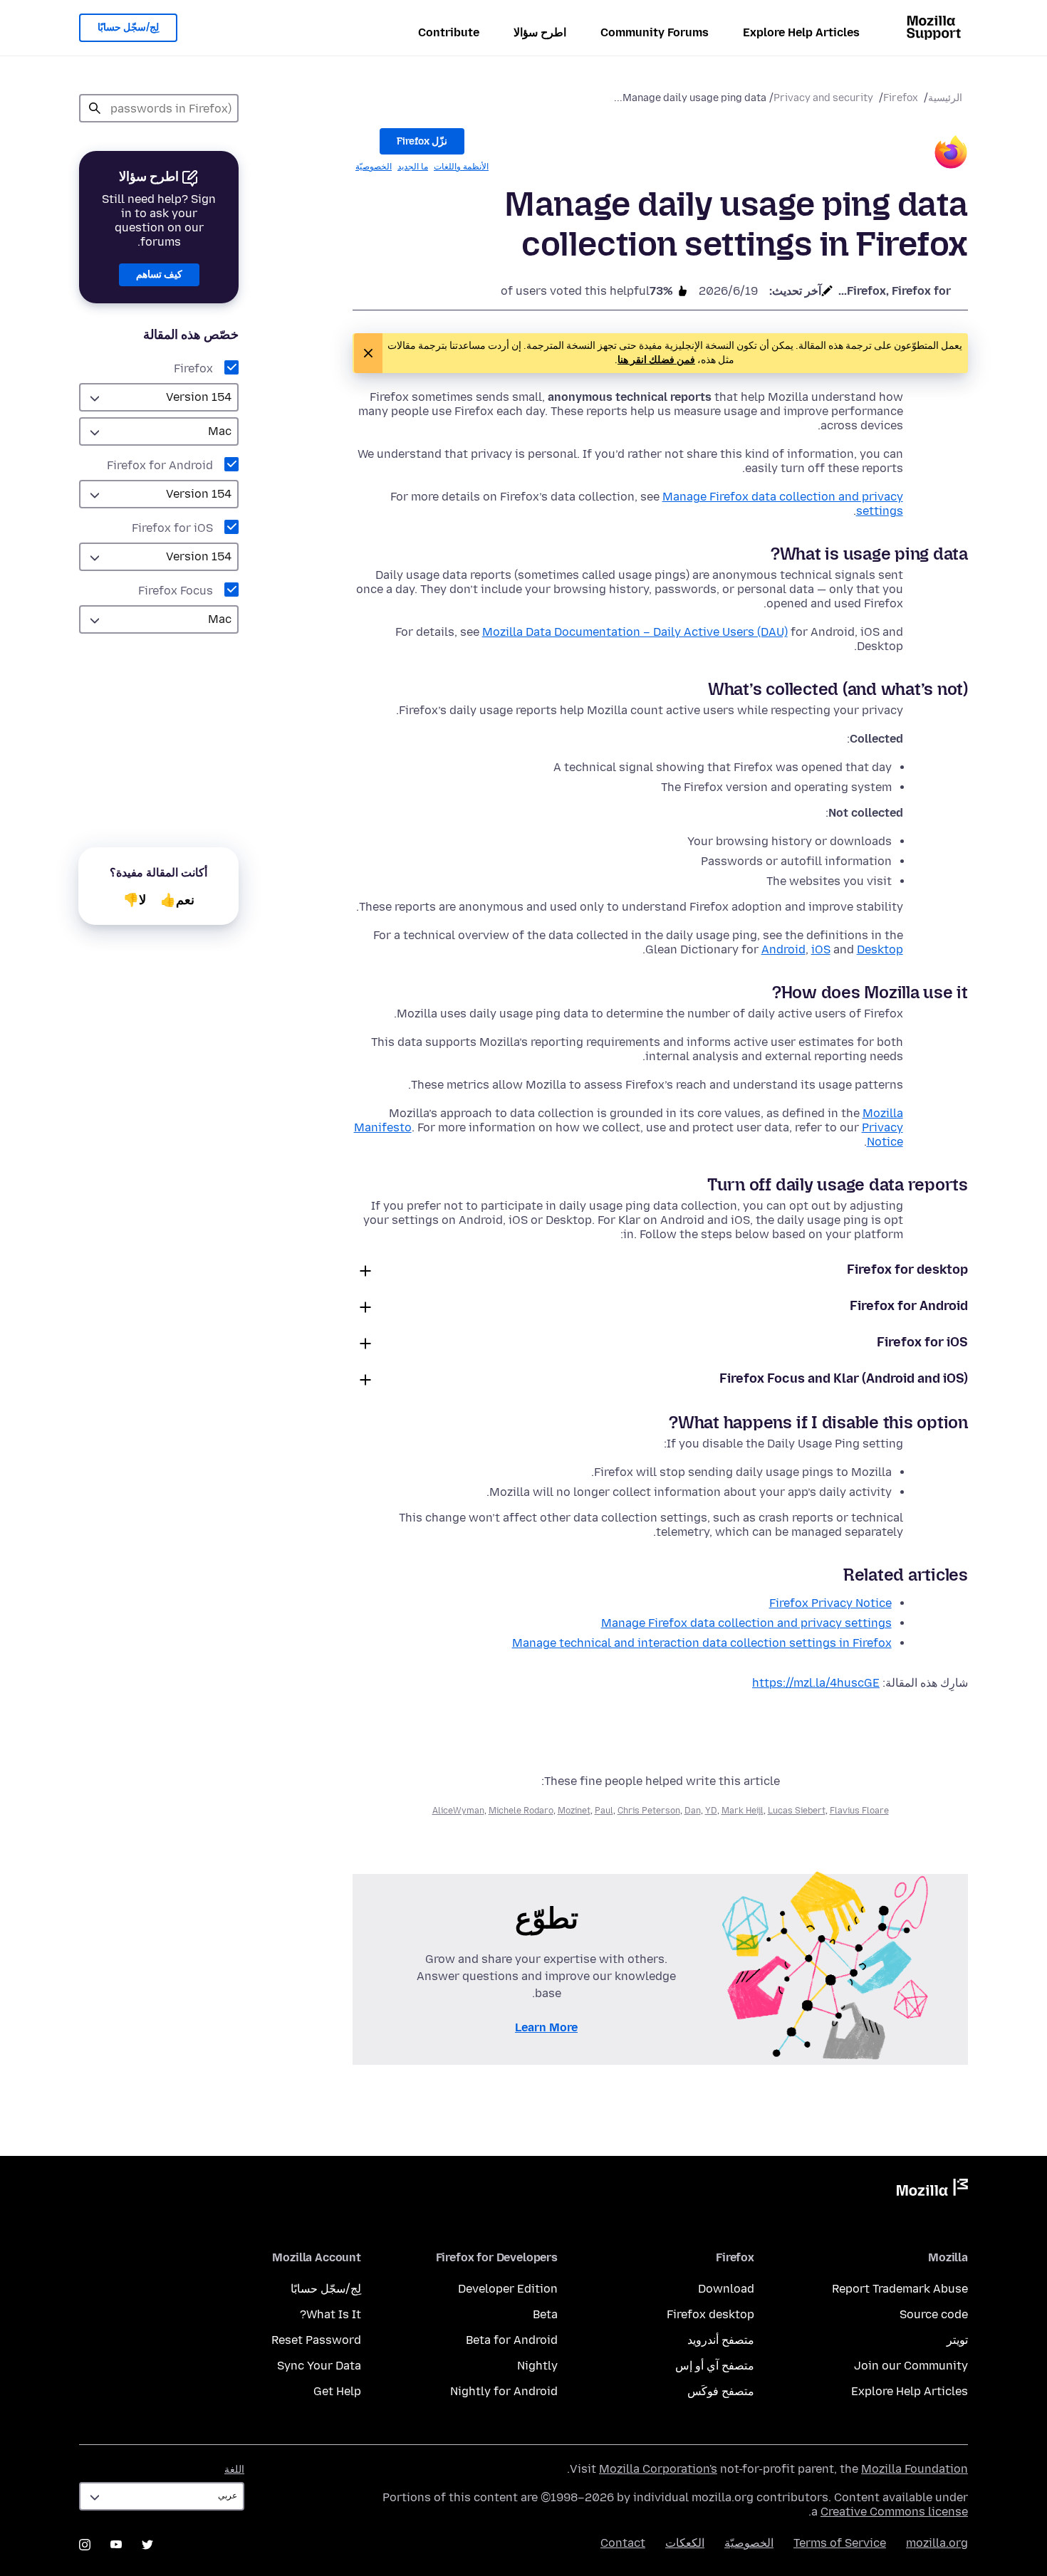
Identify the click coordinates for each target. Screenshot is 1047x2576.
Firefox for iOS (172, 528)
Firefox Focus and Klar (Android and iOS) (844, 1378)
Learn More (546, 2027)
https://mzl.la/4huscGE (816, 1683)
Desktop (880, 949)
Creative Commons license (894, 2512)
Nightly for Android (504, 2391)
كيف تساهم (159, 274)
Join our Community (911, 2366)
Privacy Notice (882, 1135)
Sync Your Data (319, 2366)
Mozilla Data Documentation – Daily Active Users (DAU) (635, 632)
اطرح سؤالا (540, 32)
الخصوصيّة (374, 167)
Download (726, 2289)
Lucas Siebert (797, 1811)
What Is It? (330, 2314)
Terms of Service (840, 2543)
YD (711, 1811)
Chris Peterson (649, 1811)
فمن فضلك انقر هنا (656, 360)
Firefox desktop (710, 2314)
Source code (934, 2314)
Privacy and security (823, 98)
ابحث (95, 108)
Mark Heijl (743, 1811)
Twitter (147, 2545)
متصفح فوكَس (721, 2391)
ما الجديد (413, 167)
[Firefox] (951, 154)
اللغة (234, 2470)
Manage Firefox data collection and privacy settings (746, 1623)
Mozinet (574, 1811)
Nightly (537, 2366)
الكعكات (685, 2543)
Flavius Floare (859, 1811)
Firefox (901, 98)
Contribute (449, 32)
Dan (693, 1811)
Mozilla (932, 2190)
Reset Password (316, 2340)
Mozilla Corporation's (658, 2469)
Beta (545, 2314)
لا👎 (135, 900)
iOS (821, 949)
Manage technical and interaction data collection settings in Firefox (702, 1643)
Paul (604, 1811)
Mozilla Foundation (915, 2469)
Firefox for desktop (907, 1269)
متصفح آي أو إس (715, 2366)
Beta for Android (512, 2340)
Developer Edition (508, 2289)
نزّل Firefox (422, 141)
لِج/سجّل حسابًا (128, 27)
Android (783, 949)
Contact (623, 2543)
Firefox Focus (176, 591)
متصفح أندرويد (721, 2340)
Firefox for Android (160, 465)
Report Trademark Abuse (900, 2289)
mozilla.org (937, 2543)
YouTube (116, 2545)
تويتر (957, 2340)
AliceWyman (458, 1811)
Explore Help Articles (801, 32)
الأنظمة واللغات (461, 167)
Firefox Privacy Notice (830, 1603)
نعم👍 (177, 900)
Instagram (85, 2545)
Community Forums (655, 32)
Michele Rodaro (521, 1811)
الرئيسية (945, 98)
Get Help (337, 2391)
